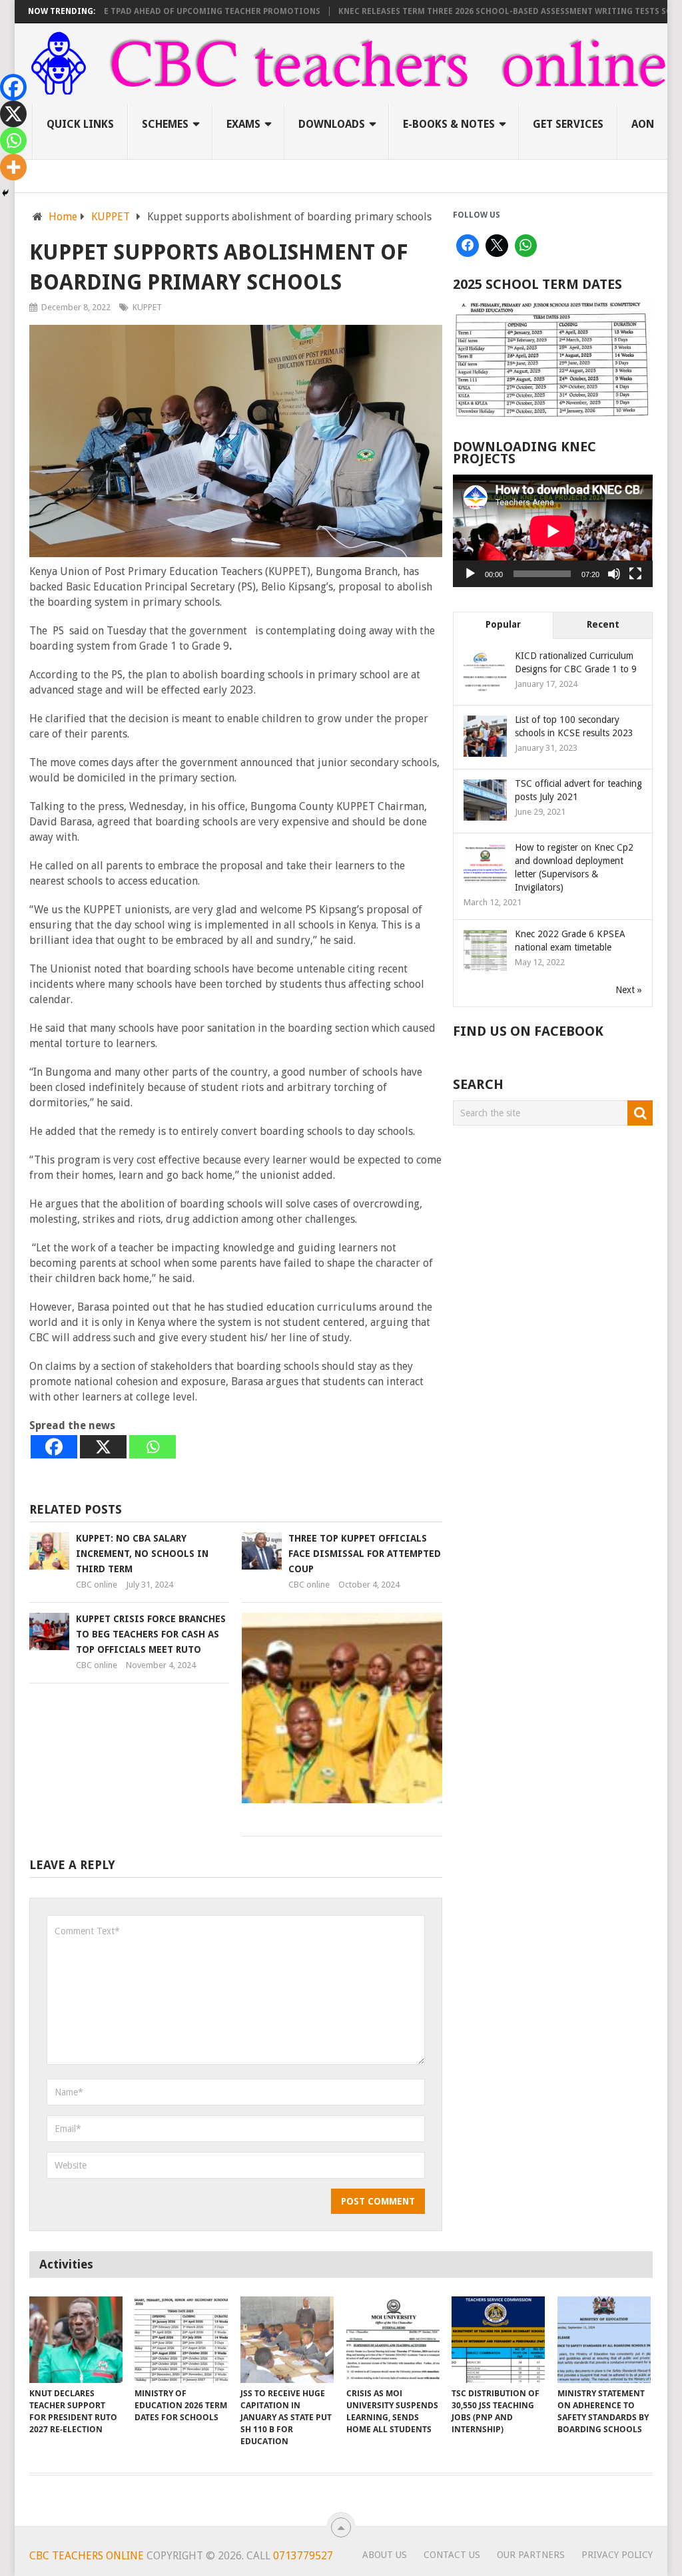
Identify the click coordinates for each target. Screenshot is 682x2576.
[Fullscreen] (635, 574)
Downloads (332, 124)
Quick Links (80, 124)
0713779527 (302, 2556)
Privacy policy (617, 2555)
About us (385, 2555)
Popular (503, 624)
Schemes (165, 124)
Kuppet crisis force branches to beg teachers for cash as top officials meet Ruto (151, 1634)
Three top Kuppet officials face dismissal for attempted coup (365, 1554)
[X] (103, 1447)
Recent (603, 624)
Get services (568, 124)
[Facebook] (54, 1447)
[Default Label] (526, 246)
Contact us (452, 2555)
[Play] (470, 574)
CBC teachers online (87, 2556)
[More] (13, 167)
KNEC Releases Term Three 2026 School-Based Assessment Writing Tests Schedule (477, 11)
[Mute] (614, 574)
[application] (553, 531)
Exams (243, 124)
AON (643, 124)
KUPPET (147, 307)
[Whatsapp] (153, 1447)
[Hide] (5, 193)
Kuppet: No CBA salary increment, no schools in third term (142, 1554)
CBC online (97, 1585)
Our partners (531, 2555)
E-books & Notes (449, 124)
